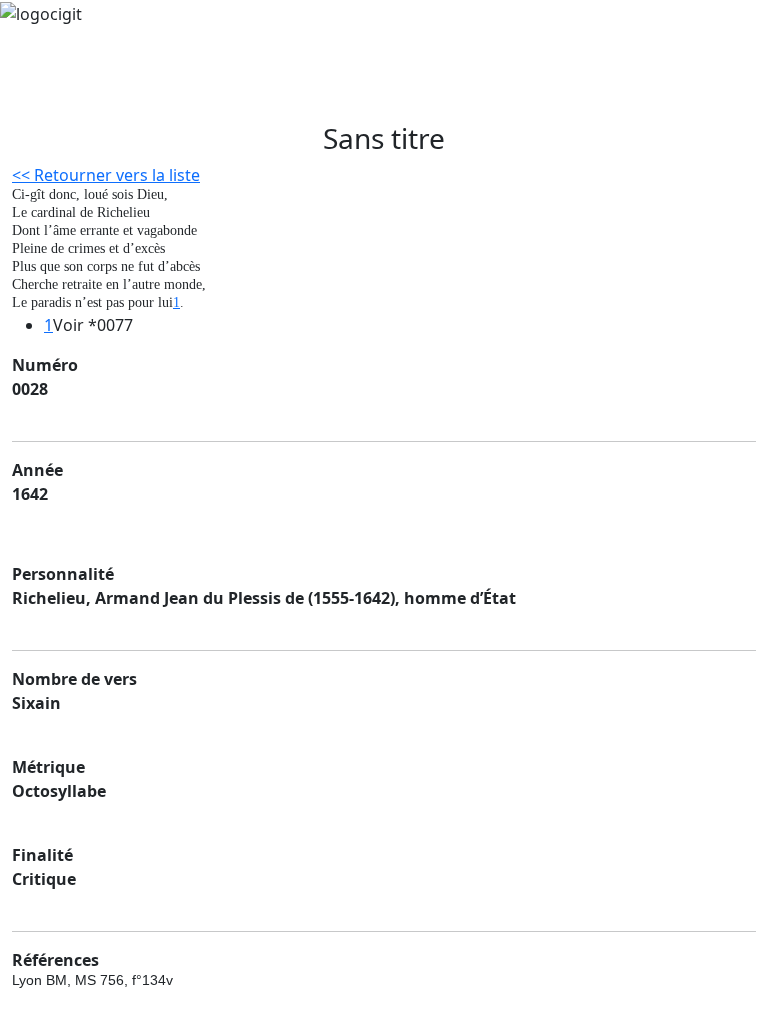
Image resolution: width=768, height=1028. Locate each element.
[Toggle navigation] (64, 94)
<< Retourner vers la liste (106, 175)
